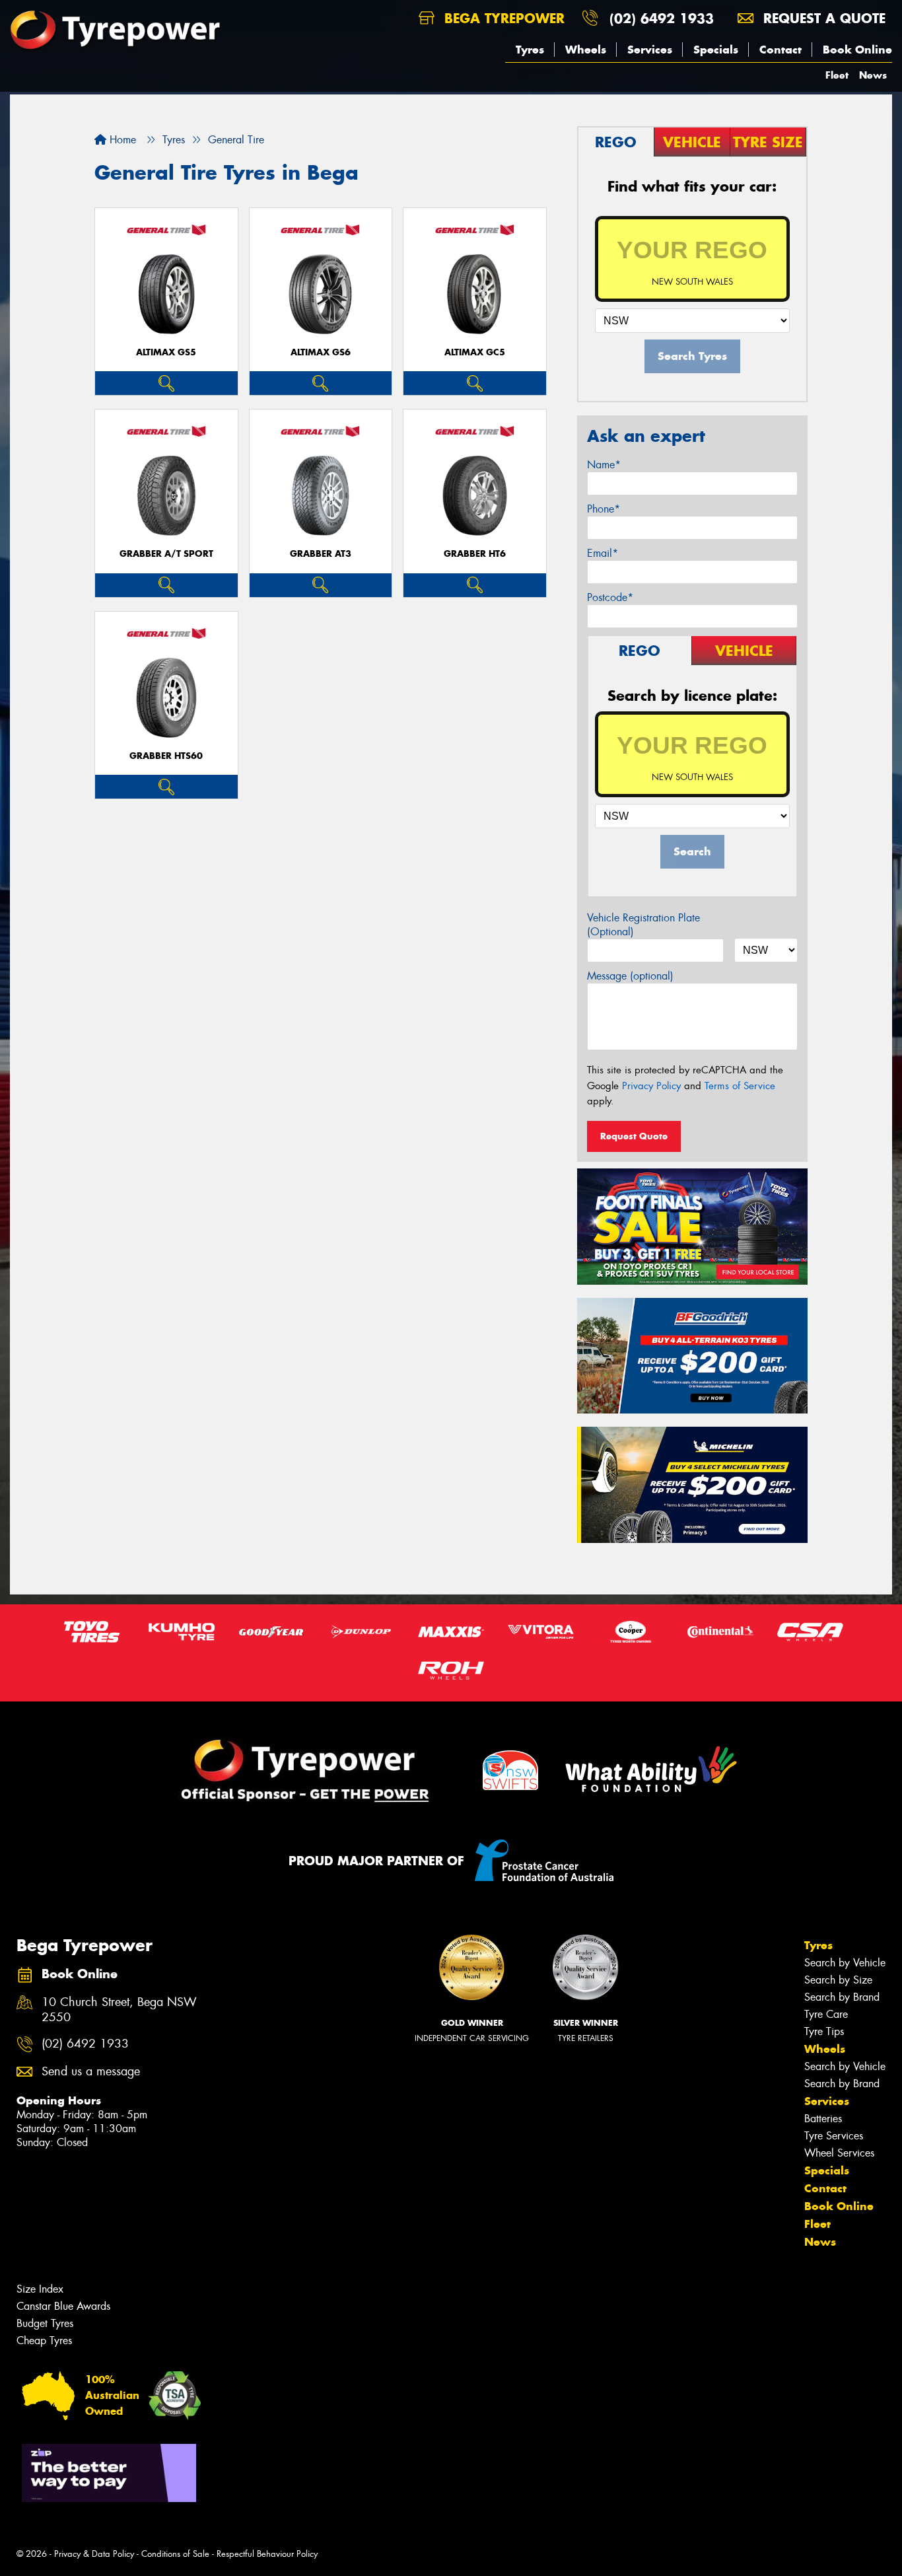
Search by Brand (842, 1997)
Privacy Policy (651, 1086)
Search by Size (838, 1980)
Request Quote (634, 1136)
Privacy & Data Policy (94, 2554)
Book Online (857, 50)
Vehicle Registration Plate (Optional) (643, 925)
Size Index (40, 2289)
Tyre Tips (824, 2031)
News (873, 75)
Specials (716, 50)
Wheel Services (839, 2153)
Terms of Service (740, 1086)
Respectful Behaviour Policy (267, 2554)
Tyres (530, 50)
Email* (603, 553)
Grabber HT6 (475, 554)
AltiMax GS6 (321, 352)
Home (121, 140)
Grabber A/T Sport (166, 554)
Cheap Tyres (44, 2341)
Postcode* (610, 597)
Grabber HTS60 (166, 756)
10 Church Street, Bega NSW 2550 (119, 2010)
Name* (604, 465)
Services (650, 50)
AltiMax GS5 (166, 352)
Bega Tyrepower (502, 18)
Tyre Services (834, 2136)
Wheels (586, 50)
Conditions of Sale (175, 2554)
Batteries (823, 2119)
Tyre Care (826, 2014)
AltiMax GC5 (475, 352)
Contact (781, 50)
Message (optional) (630, 976)
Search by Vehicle (845, 1963)
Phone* (604, 509)
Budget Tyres (45, 2323)
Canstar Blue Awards (63, 2306)
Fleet (837, 75)
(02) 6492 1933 (662, 18)
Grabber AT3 (321, 554)
